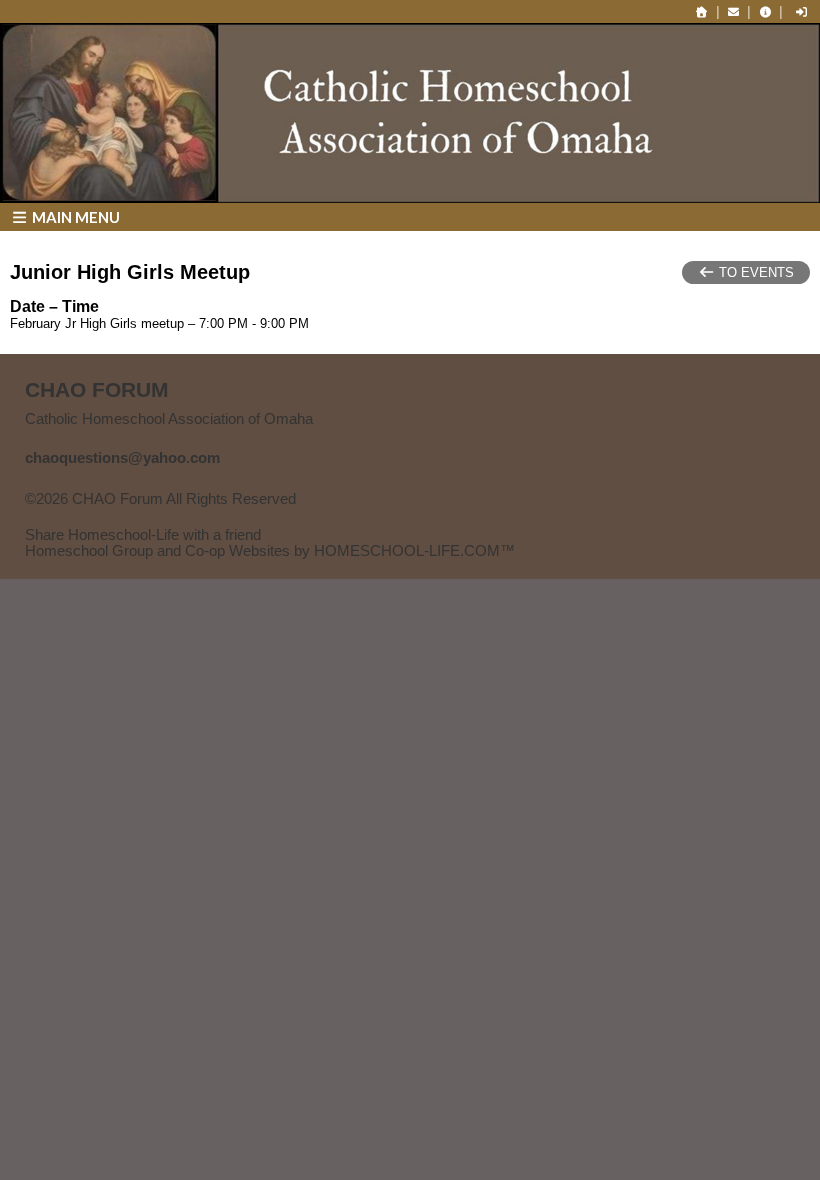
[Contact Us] (734, 12)
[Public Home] (702, 12)
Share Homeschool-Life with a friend (143, 535)
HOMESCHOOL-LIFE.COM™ (414, 551)
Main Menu (74, 217)
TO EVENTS (754, 272)
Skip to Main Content (108, 515)
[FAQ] (765, 12)
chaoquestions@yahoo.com (122, 458)
